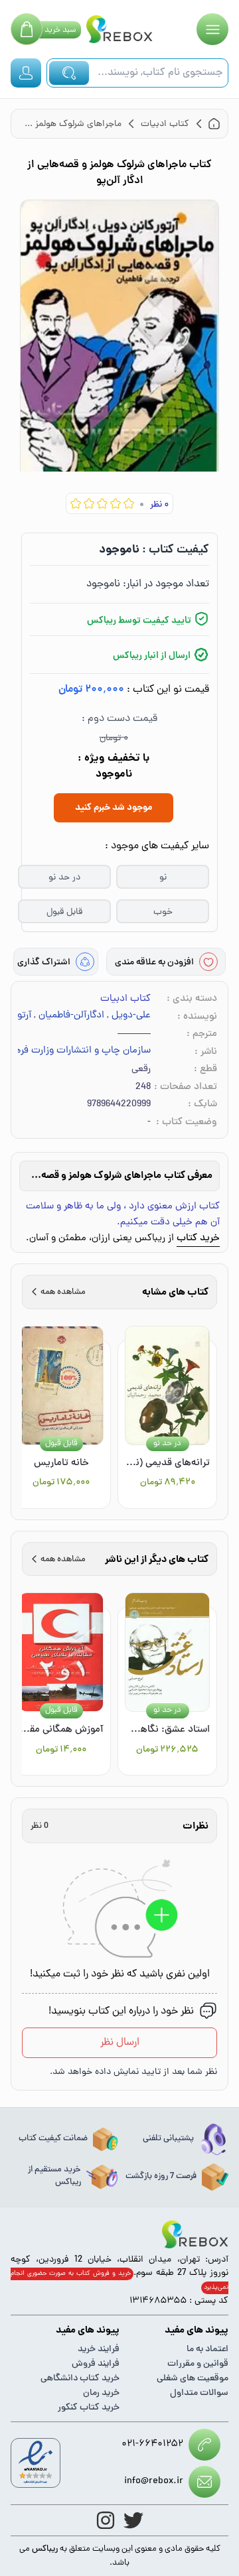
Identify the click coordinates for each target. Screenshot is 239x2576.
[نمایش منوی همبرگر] (212, 29)
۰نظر (159, 505)
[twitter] (133, 2520)
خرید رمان (101, 2393)
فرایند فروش (96, 2364)
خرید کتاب (198, 1239)
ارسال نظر (120, 2043)
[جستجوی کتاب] (69, 73)
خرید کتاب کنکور (89, 2408)
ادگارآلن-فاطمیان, (69, 1016)
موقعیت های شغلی (193, 2379)
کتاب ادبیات (125, 999)
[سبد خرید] (27, 29)
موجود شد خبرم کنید (114, 808)
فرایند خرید (99, 2350)
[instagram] (106, 2520)
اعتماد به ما (207, 2350)
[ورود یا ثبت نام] (26, 73)
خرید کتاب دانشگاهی (80, 2379)
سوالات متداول (199, 2393)
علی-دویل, (129, 1016)
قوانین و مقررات (198, 2364)
